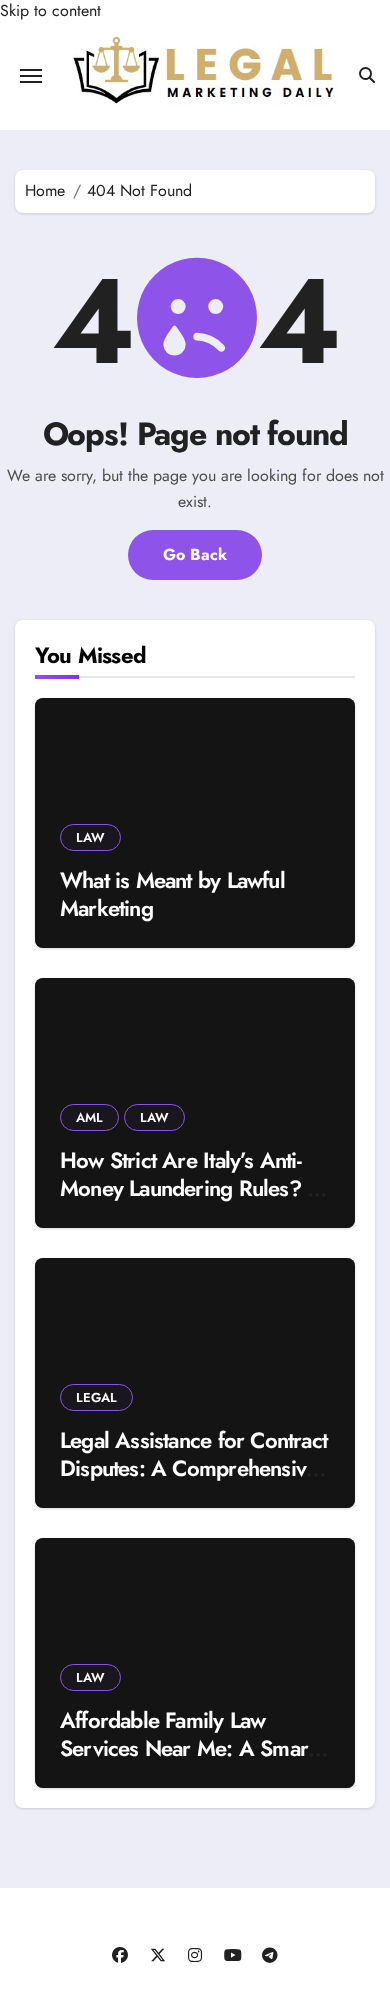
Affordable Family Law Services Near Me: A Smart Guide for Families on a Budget (186, 1763)
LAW (90, 837)
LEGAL (96, 1397)
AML (89, 1117)
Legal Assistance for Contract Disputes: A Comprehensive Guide (193, 1468)
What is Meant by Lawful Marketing (172, 894)
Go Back (195, 554)
